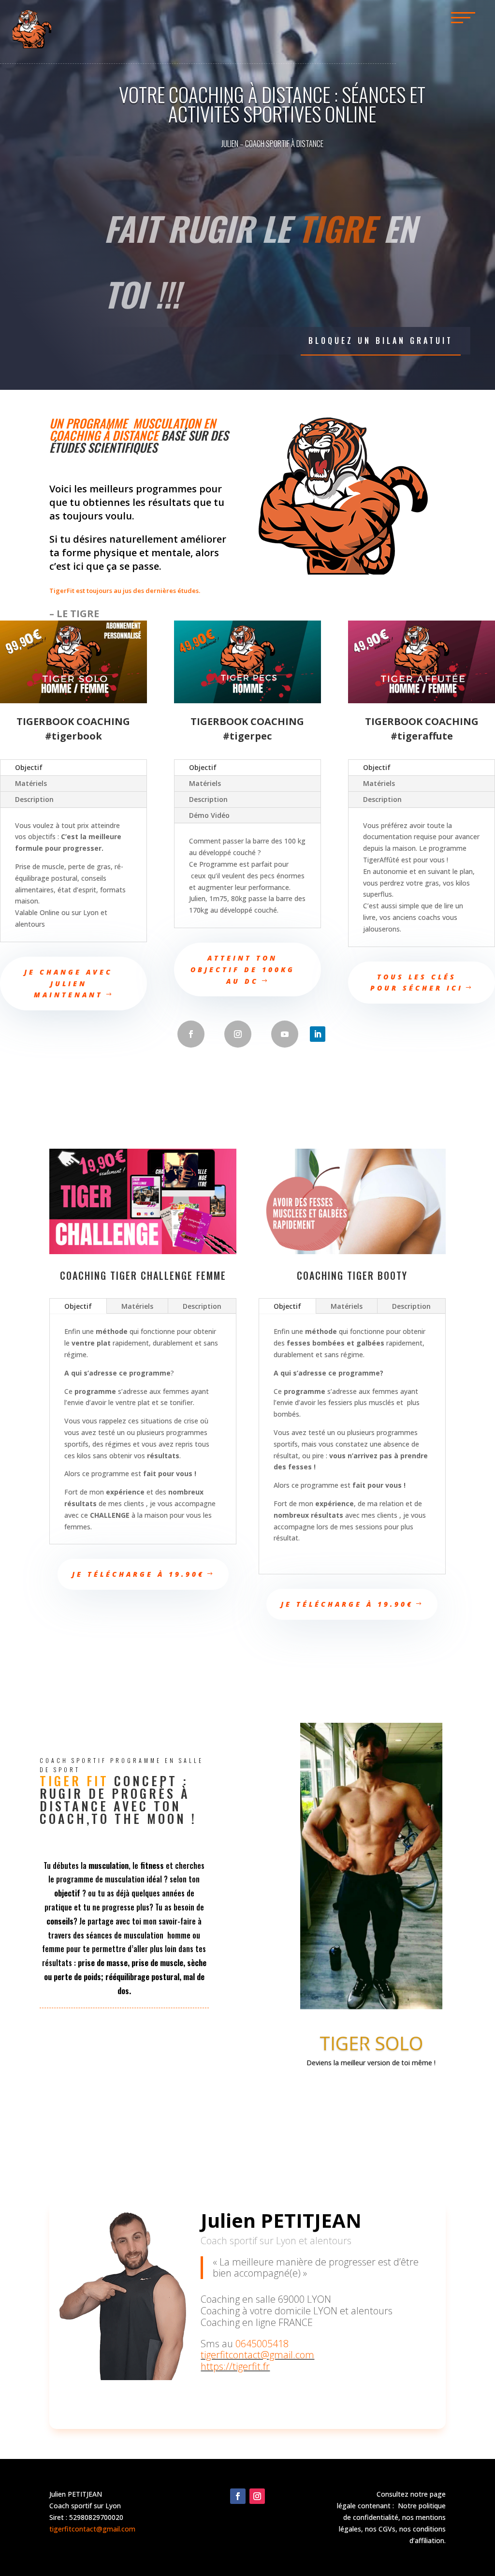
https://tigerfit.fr (235, 2366)
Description (34, 799)
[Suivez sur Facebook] (191, 1034)
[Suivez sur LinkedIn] (318, 1034)
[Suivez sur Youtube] (285, 1034)
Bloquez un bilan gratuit (381, 341)
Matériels (31, 783)
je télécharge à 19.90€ (347, 1604)
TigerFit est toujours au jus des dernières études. (125, 591)
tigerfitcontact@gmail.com (257, 2355)
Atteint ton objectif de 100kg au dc (243, 970)
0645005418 (262, 2344)
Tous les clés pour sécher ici (417, 983)
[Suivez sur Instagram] (238, 1034)
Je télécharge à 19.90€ (138, 1574)
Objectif (29, 767)
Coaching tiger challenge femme (143, 1275)
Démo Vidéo (209, 815)
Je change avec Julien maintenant (68, 984)
